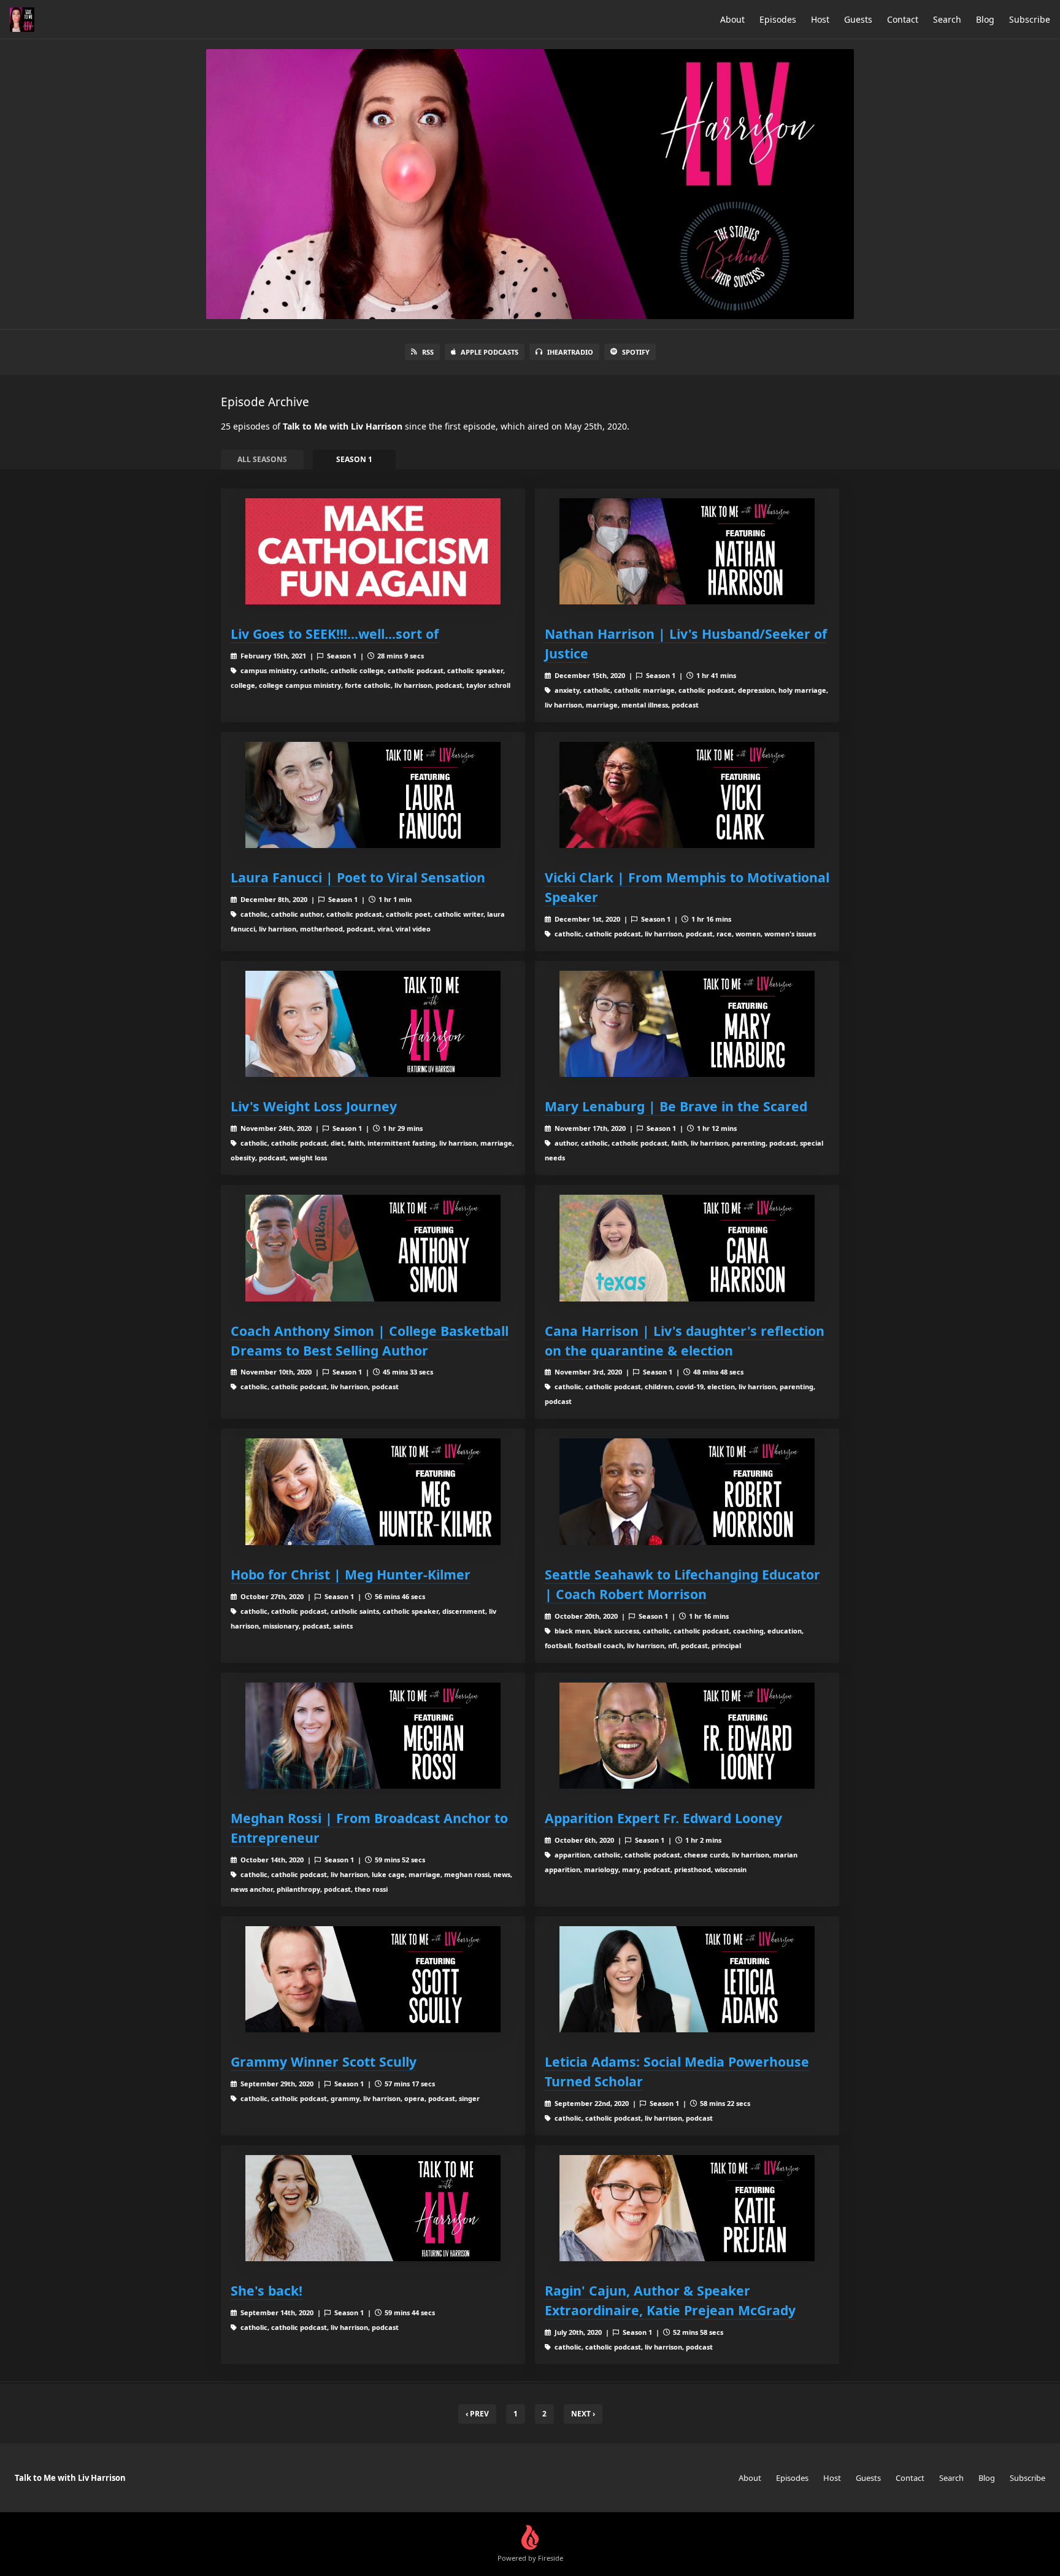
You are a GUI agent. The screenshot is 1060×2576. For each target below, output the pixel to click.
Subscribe (1030, 19)
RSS (428, 352)
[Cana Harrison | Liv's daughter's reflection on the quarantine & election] (687, 1248)
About (732, 19)
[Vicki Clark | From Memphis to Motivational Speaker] (687, 795)
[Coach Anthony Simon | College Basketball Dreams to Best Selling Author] (373, 1248)
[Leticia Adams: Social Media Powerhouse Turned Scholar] (687, 1979)
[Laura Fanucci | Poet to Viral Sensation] (373, 795)
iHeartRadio (570, 352)
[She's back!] (373, 2208)
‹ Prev (477, 2414)
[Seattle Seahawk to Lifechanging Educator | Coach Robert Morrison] (687, 1491)
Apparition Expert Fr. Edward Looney (663, 1818)
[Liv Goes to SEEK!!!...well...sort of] (373, 551)
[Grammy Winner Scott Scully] (373, 1979)
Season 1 (354, 459)
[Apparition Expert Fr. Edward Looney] (687, 1736)
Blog (985, 19)
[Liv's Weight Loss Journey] (373, 1024)
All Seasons (262, 459)
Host (820, 19)
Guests (858, 19)
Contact (903, 19)
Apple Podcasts (490, 352)
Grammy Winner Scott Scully (324, 2061)
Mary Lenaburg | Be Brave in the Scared (676, 1106)
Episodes (778, 19)
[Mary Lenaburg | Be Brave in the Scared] (687, 1024)
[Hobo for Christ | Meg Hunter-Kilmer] (373, 1491)
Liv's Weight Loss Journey (314, 1106)
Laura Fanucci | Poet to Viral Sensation (358, 877)
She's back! (267, 2290)
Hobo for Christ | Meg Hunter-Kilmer (351, 1574)
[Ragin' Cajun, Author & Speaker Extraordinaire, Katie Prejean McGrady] (687, 2208)
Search (947, 19)
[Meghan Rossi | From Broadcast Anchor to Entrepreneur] (373, 1736)
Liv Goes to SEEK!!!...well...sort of (335, 634)
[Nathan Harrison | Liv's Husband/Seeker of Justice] (687, 551)
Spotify (636, 352)
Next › (583, 2414)
